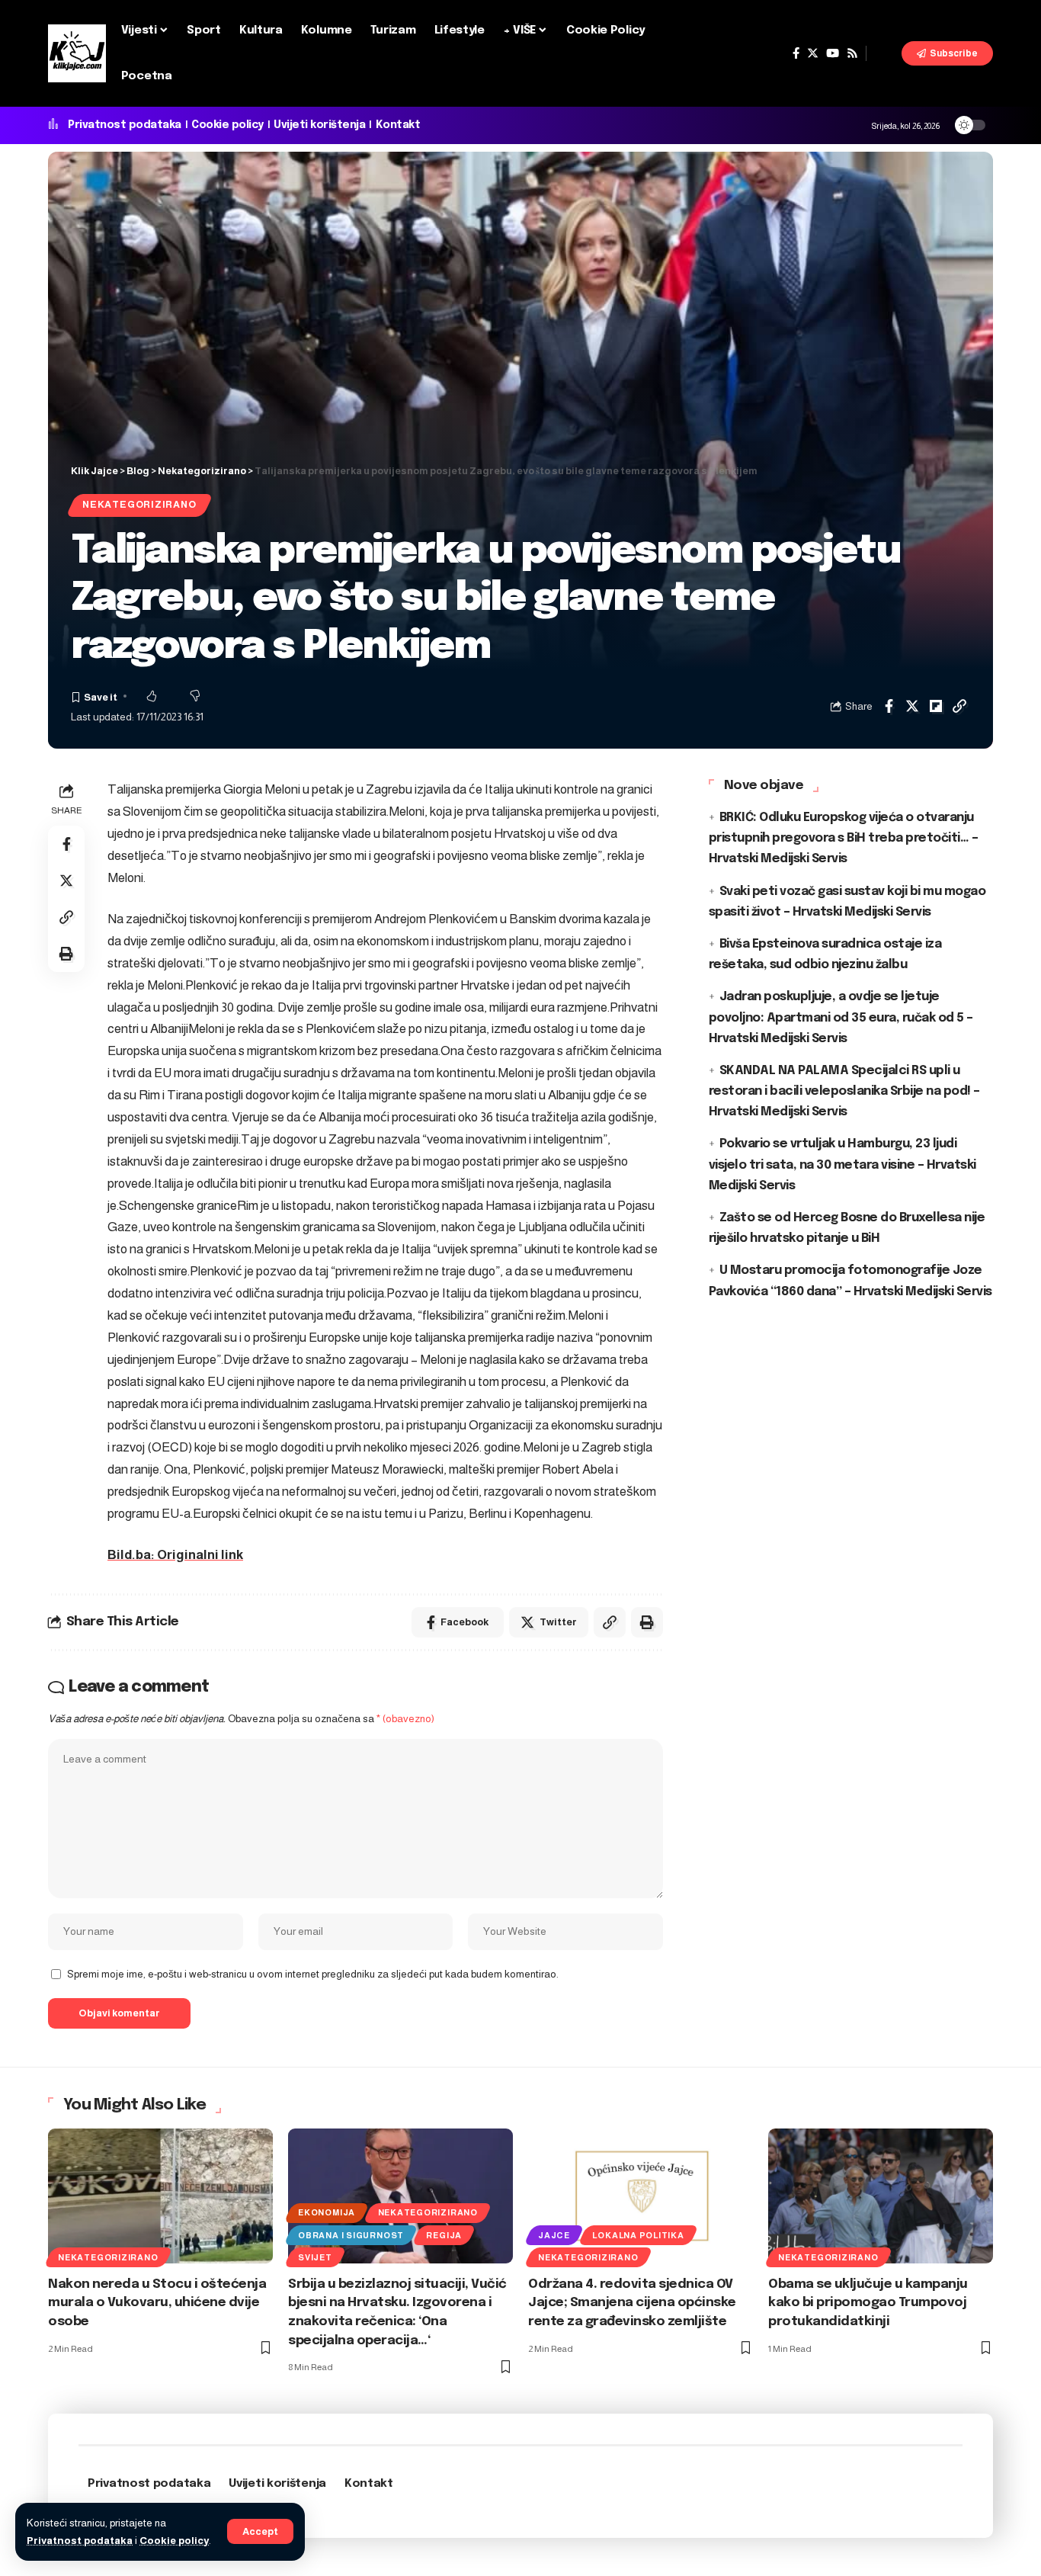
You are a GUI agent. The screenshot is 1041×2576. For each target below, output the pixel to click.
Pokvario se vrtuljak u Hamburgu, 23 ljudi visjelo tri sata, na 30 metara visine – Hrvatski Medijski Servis (842, 1164)
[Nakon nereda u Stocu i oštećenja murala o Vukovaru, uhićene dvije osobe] (160, 2196)
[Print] (66, 954)
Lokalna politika (638, 2235)
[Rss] (852, 53)
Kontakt (398, 125)
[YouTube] (833, 53)
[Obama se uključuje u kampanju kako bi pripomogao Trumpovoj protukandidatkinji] (881, 2196)
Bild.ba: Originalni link (175, 1555)
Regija (444, 2235)
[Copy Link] (959, 706)
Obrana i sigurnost (351, 2235)
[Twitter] (813, 53)
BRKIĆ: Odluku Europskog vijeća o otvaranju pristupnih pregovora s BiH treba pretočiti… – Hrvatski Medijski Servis (844, 838)
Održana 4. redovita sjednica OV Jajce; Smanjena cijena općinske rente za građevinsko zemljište (632, 2303)
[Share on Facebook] (889, 706)
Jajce (554, 2235)
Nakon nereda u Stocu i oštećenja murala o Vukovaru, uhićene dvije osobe (157, 2303)
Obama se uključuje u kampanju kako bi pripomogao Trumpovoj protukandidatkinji (868, 2303)
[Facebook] (796, 53)
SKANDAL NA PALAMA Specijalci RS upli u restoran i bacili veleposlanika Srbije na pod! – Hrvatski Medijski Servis (844, 1091)
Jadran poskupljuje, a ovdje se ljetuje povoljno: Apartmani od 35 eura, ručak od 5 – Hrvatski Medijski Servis (841, 1017)
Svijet (315, 2257)
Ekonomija (327, 2212)
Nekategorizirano (139, 505)
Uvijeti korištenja (319, 125)
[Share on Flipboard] (936, 706)
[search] (884, 53)
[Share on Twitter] (912, 706)
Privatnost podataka (80, 2541)
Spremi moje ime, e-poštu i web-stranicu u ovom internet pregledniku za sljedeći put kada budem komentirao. (313, 1974)
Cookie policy (174, 2541)
